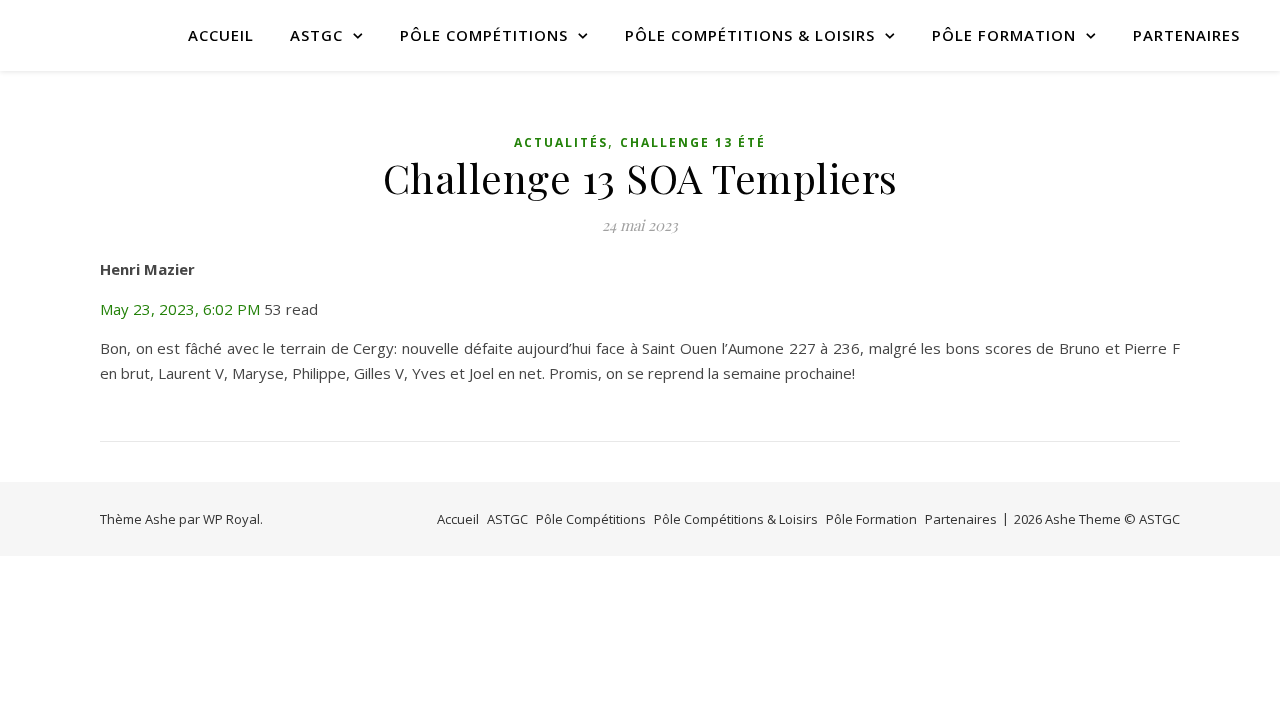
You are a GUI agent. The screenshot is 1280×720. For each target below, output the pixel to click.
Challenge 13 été (693, 142)
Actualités (561, 142)
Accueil (221, 35)
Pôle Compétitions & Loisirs (750, 35)
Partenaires (1186, 35)
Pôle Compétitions (484, 35)
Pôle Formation (1004, 35)
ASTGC (316, 35)
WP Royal (231, 519)
